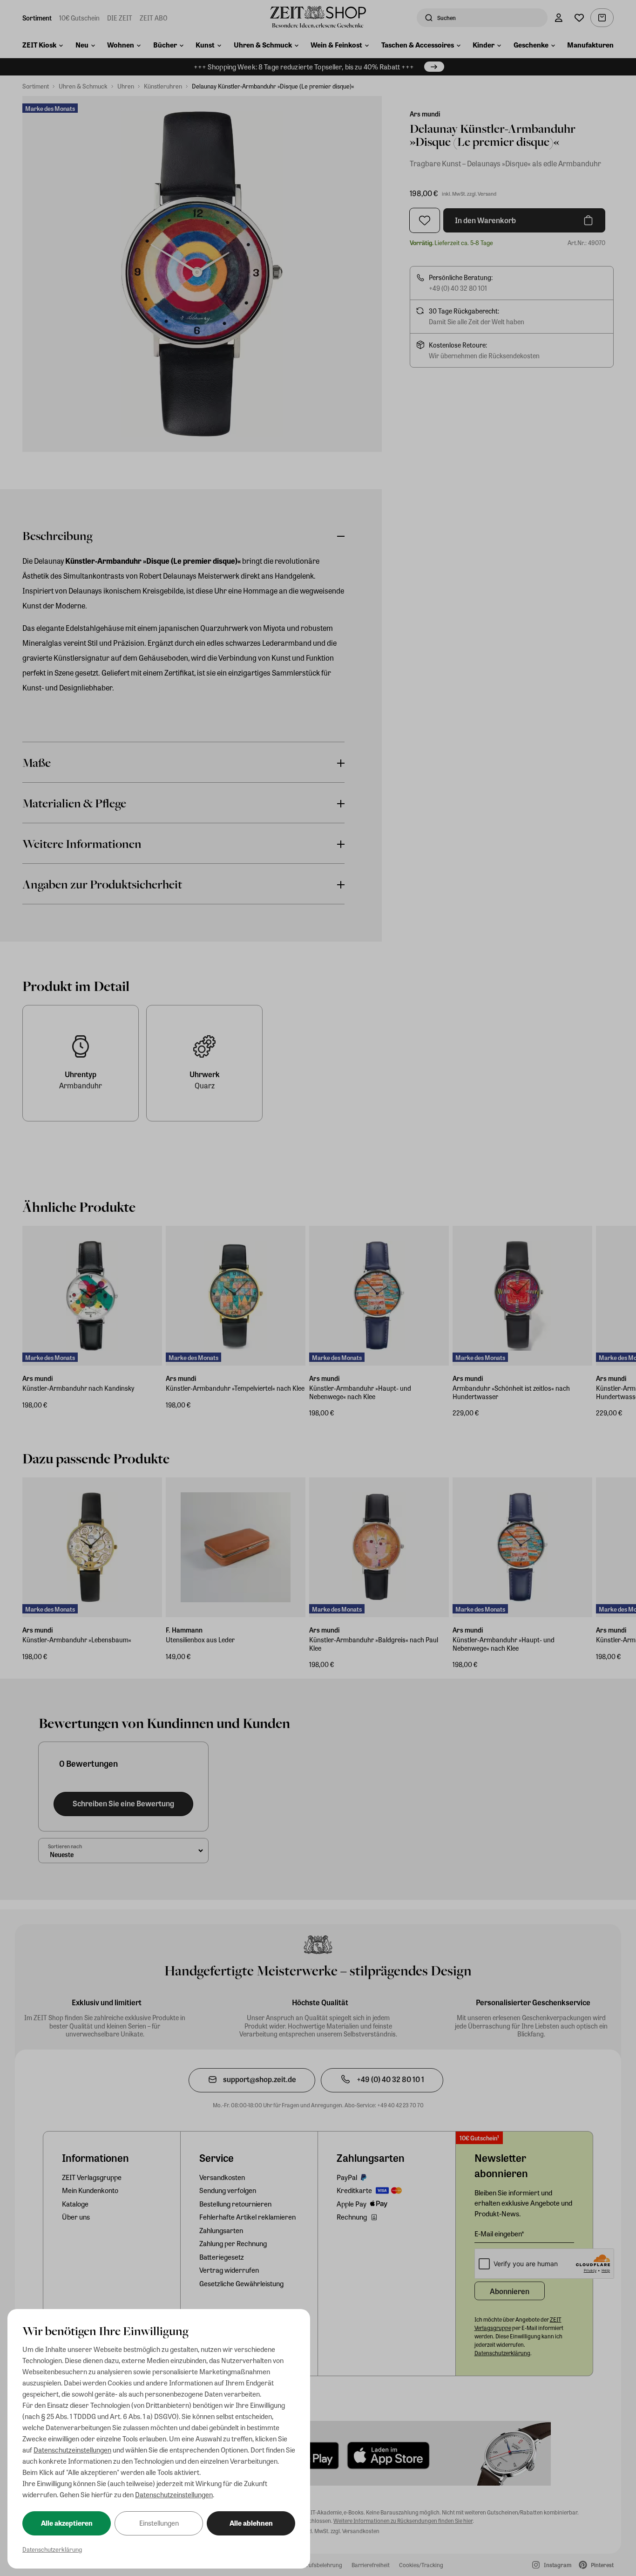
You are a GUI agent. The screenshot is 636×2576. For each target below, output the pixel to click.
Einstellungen (159, 2523)
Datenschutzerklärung (52, 2549)
